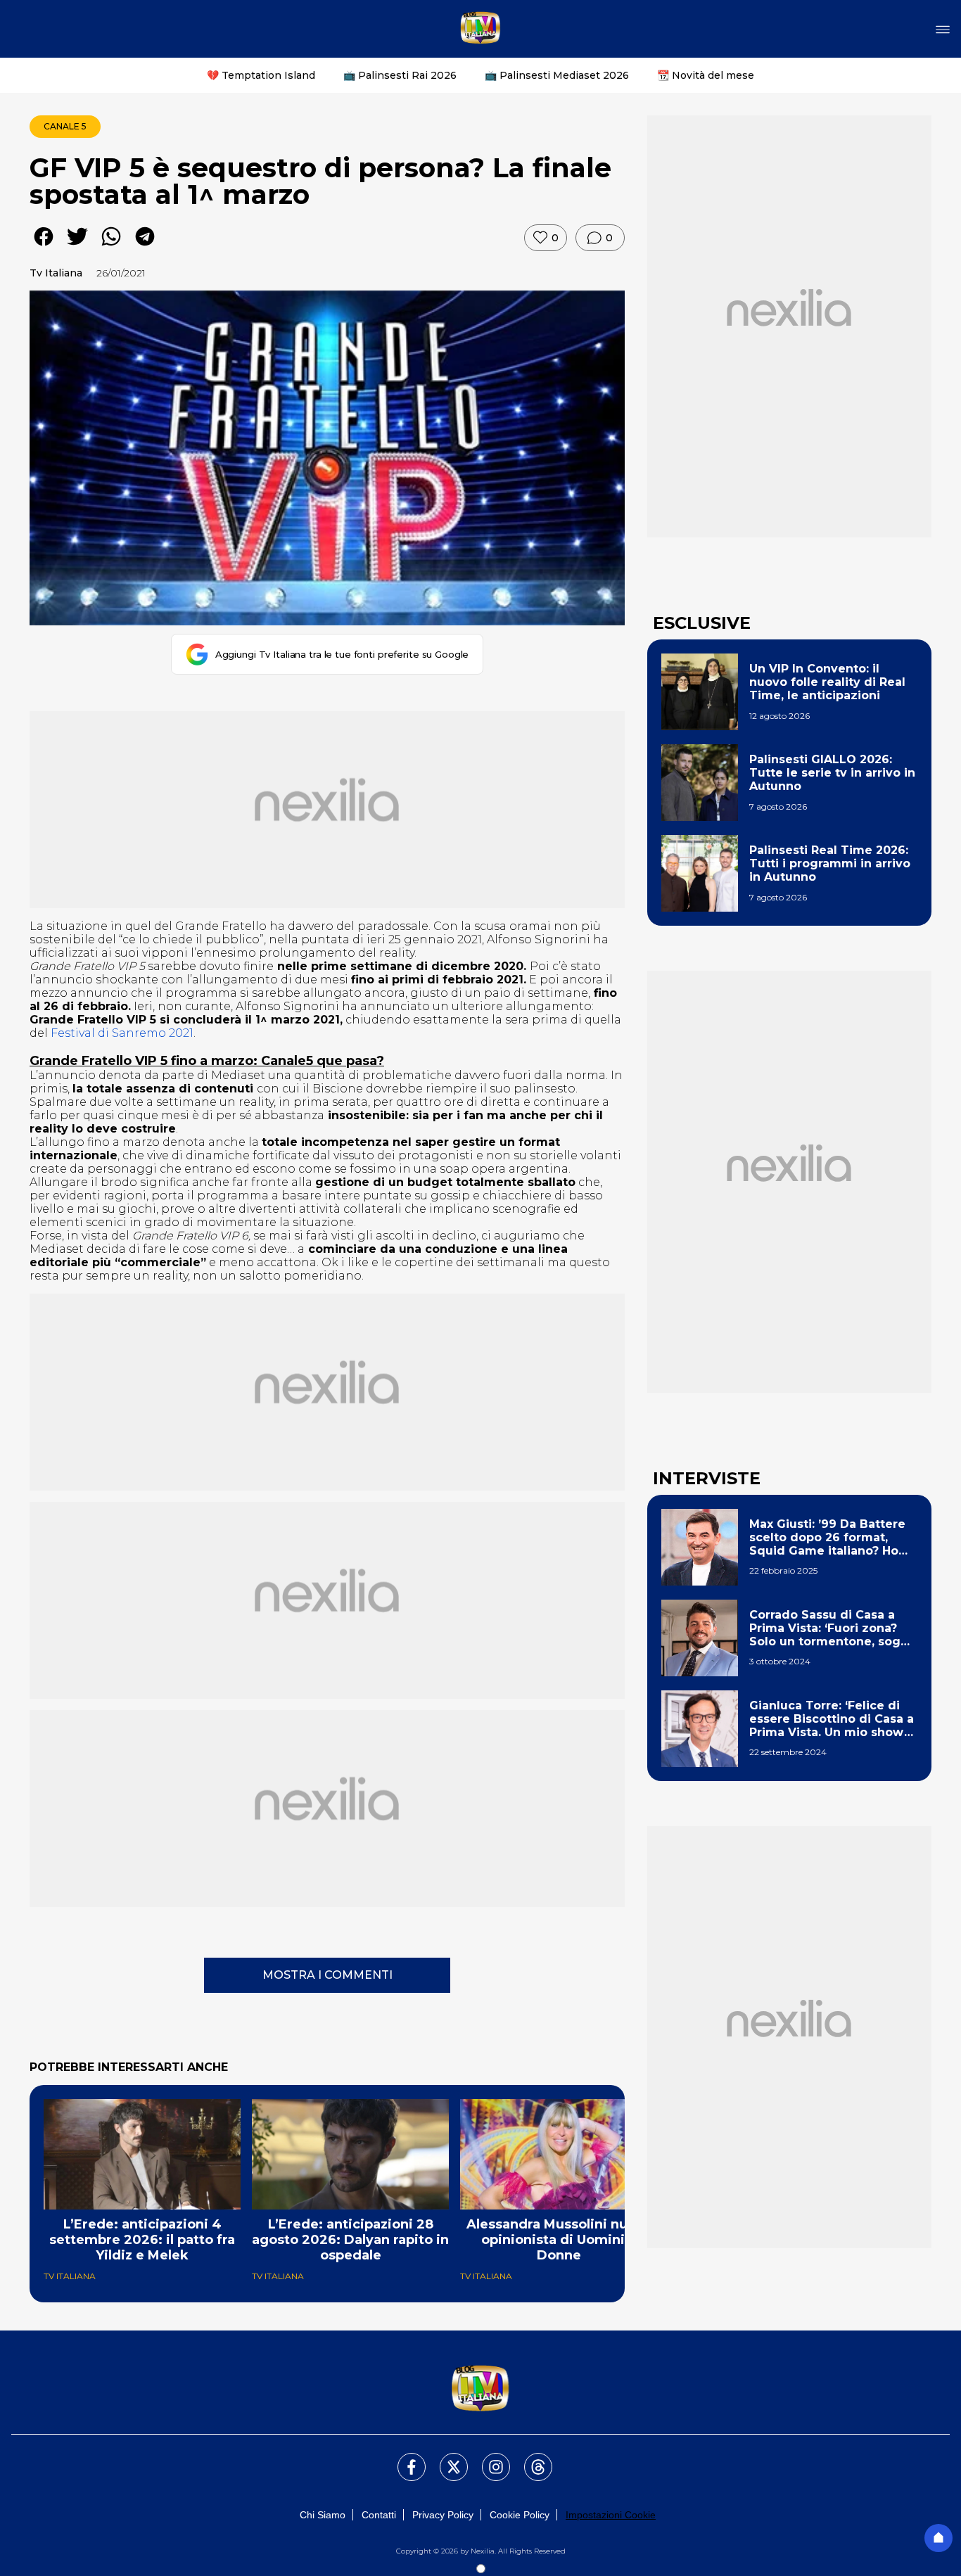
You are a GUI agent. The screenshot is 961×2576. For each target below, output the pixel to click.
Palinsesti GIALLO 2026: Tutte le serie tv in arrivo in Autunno (832, 773)
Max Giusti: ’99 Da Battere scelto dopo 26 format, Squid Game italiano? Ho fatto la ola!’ (827, 1538)
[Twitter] (445, 2459)
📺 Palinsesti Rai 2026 (400, 75)
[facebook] (44, 247)
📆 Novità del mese (706, 75)
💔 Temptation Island (261, 75)
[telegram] (145, 247)
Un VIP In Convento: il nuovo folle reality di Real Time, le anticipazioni (827, 682)
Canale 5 (65, 126)
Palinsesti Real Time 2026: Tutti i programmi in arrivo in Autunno (830, 863)
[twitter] (77, 247)
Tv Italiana (56, 273)
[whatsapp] (111, 247)
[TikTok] (530, 2459)
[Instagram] (488, 2459)
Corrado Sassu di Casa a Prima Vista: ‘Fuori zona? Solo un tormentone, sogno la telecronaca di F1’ (833, 1628)
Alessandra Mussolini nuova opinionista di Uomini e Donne (559, 2240)
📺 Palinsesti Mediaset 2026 (557, 75)
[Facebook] (403, 2459)
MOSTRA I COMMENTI (327, 1975)
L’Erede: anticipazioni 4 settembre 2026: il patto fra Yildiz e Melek (142, 2240)
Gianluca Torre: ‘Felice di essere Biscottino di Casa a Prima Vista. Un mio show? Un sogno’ (832, 1719)
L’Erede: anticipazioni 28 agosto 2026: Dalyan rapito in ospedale (350, 2240)
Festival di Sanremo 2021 (122, 1033)
